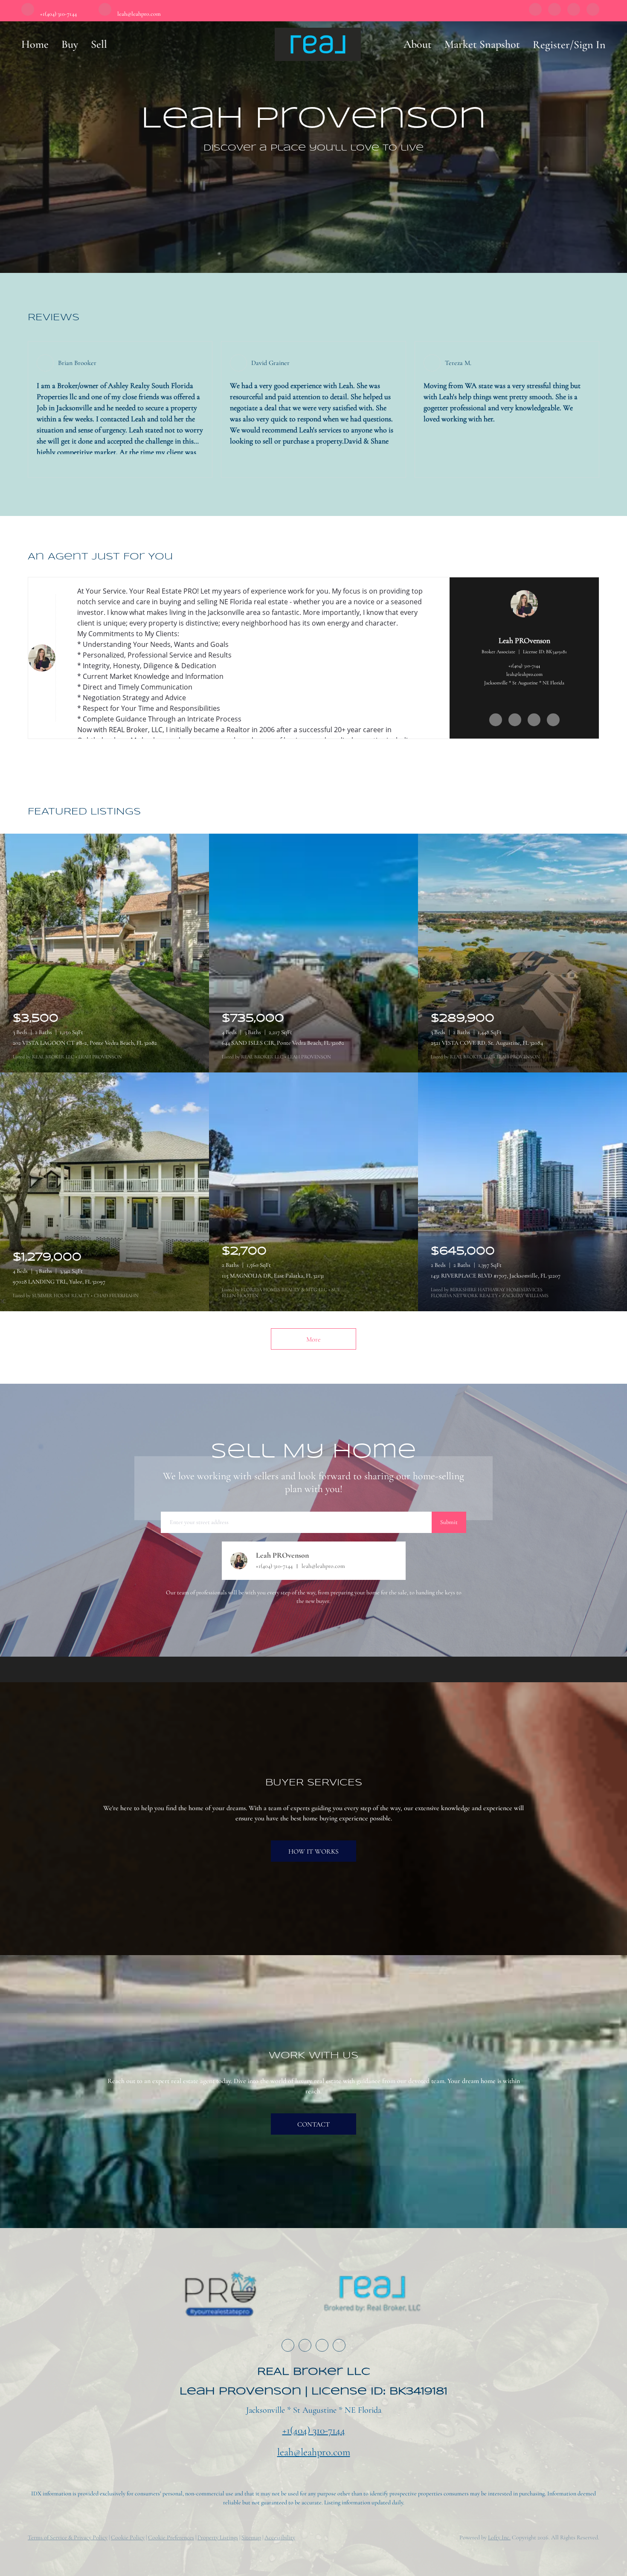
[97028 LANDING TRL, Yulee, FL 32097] (104, 1192)
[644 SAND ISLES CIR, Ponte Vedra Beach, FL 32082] (313, 953)
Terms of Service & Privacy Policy (68, 2537)
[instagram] (574, 12)
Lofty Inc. (499, 2537)
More (313, 1339)
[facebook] (535, 12)
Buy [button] (70, 44)
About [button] (418, 44)
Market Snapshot (482, 44)
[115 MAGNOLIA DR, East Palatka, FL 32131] (313, 1192)
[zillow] (554, 12)
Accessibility (280, 2537)
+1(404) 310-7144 (524, 666)
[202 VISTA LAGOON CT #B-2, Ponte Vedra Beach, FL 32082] (104, 953)
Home (35, 44)
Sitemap (251, 2537)
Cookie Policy (128, 2537)
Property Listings (218, 2537)
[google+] (593, 12)
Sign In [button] (590, 45)
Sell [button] (99, 44)
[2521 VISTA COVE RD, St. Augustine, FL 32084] (522, 953)
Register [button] (551, 45)
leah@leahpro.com (524, 674)
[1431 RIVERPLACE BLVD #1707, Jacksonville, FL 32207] (522, 1192)
